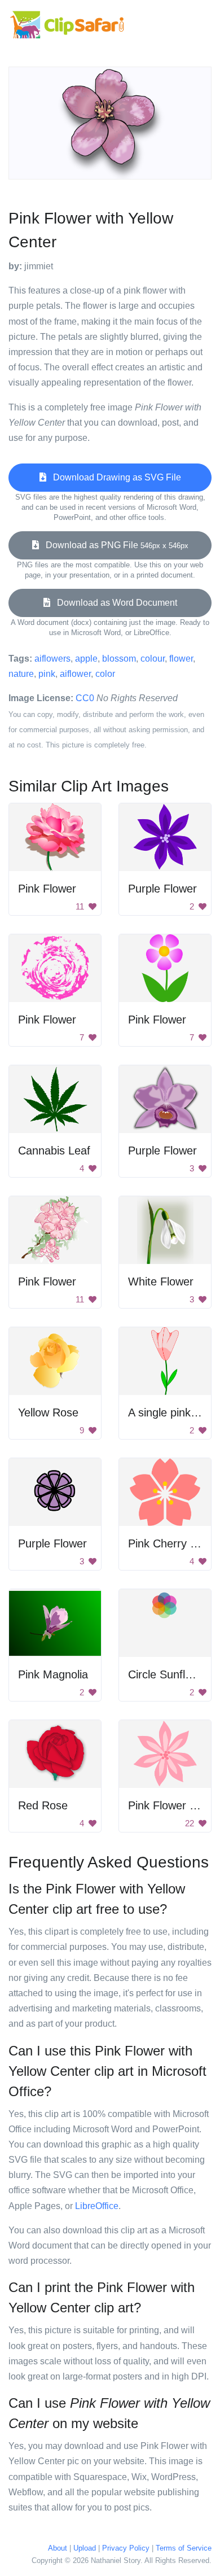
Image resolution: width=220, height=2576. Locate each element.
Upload (85, 2548)
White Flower (161, 1282)
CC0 (85, 698)
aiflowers (52, 659)
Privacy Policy (126, 2548)
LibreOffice (97, 2206)
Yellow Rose (48, 1412)
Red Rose (43, 1805)
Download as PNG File (114, 545)
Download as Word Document (114, 603)
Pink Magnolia (53, 1674)
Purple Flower (162, 889)
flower (181, 659)
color (105, 674)
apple (86, 659)
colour (153, 659)
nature (21, 674)
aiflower (75, 674)
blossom (119, 659)
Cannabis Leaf (54, 1151)
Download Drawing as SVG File (114, 477)
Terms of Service (184, 2548)
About (58, 2548)
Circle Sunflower (169, 1674)
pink (47, 674)
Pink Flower (47, 889)
